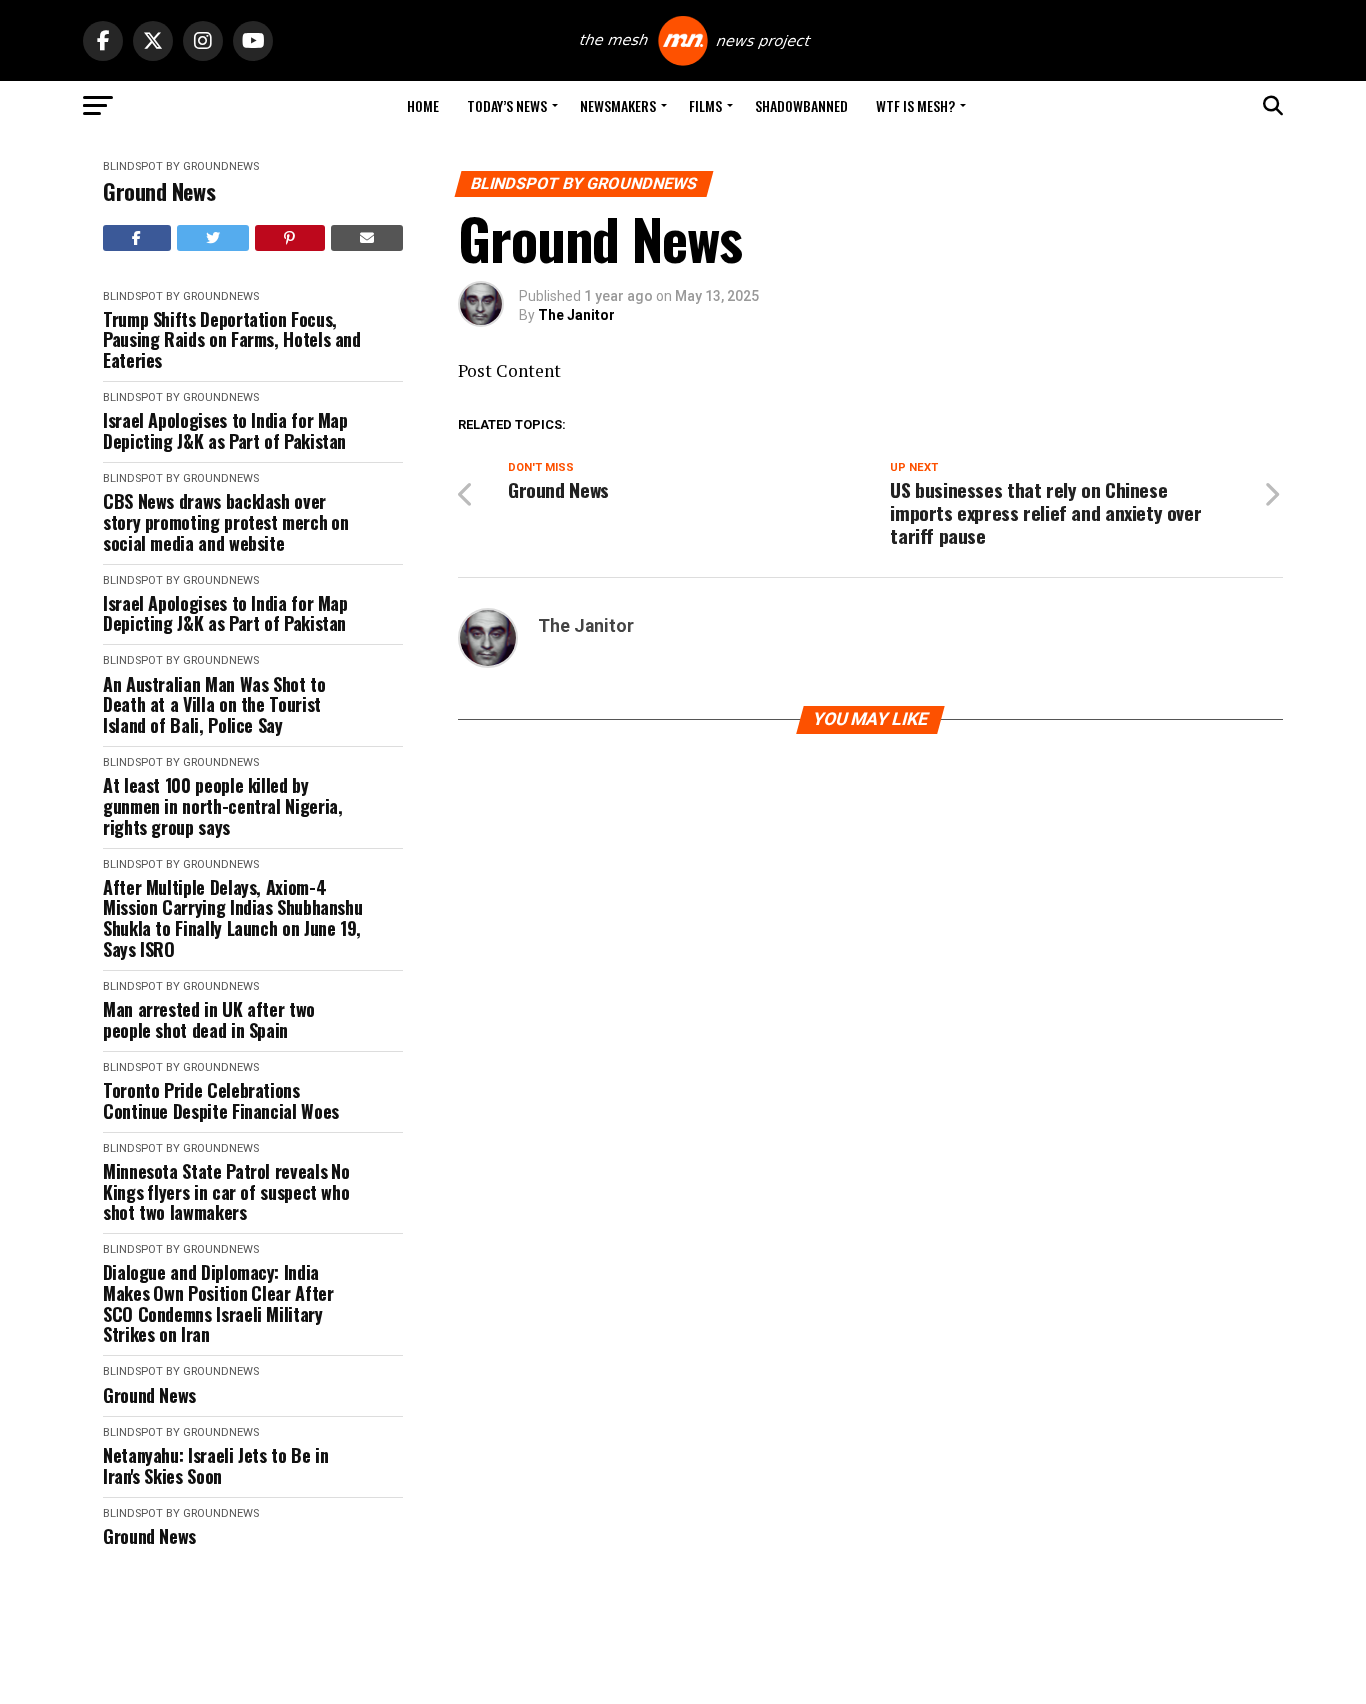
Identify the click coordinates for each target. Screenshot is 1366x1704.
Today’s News (507, 105)
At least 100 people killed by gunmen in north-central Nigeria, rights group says (222, 806)
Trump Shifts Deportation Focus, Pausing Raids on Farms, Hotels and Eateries (232, 340)
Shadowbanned (801, 105)
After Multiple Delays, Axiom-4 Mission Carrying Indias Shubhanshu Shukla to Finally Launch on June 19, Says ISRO (232, 918)
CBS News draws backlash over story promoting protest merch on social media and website (226, 522)
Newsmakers (618, 105)
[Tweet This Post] (213, 238)
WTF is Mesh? (915, 105)
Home (423, 105)
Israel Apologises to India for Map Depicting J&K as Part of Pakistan (225, 430)
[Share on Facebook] (137, 238)
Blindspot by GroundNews (181, 166)
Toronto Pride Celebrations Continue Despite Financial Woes (221, 1100)
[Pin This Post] (290, 238)
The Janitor (576, 315)
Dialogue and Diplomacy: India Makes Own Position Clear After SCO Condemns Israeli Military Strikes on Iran (218, 1303)
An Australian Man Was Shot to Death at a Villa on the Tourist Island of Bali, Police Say (214, 705)
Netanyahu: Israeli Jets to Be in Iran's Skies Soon (215, 1465)
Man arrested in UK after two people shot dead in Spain (209, 1019)
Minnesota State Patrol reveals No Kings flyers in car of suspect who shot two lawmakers (226, 1192)
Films (705, 105)
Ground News (159, 191)
